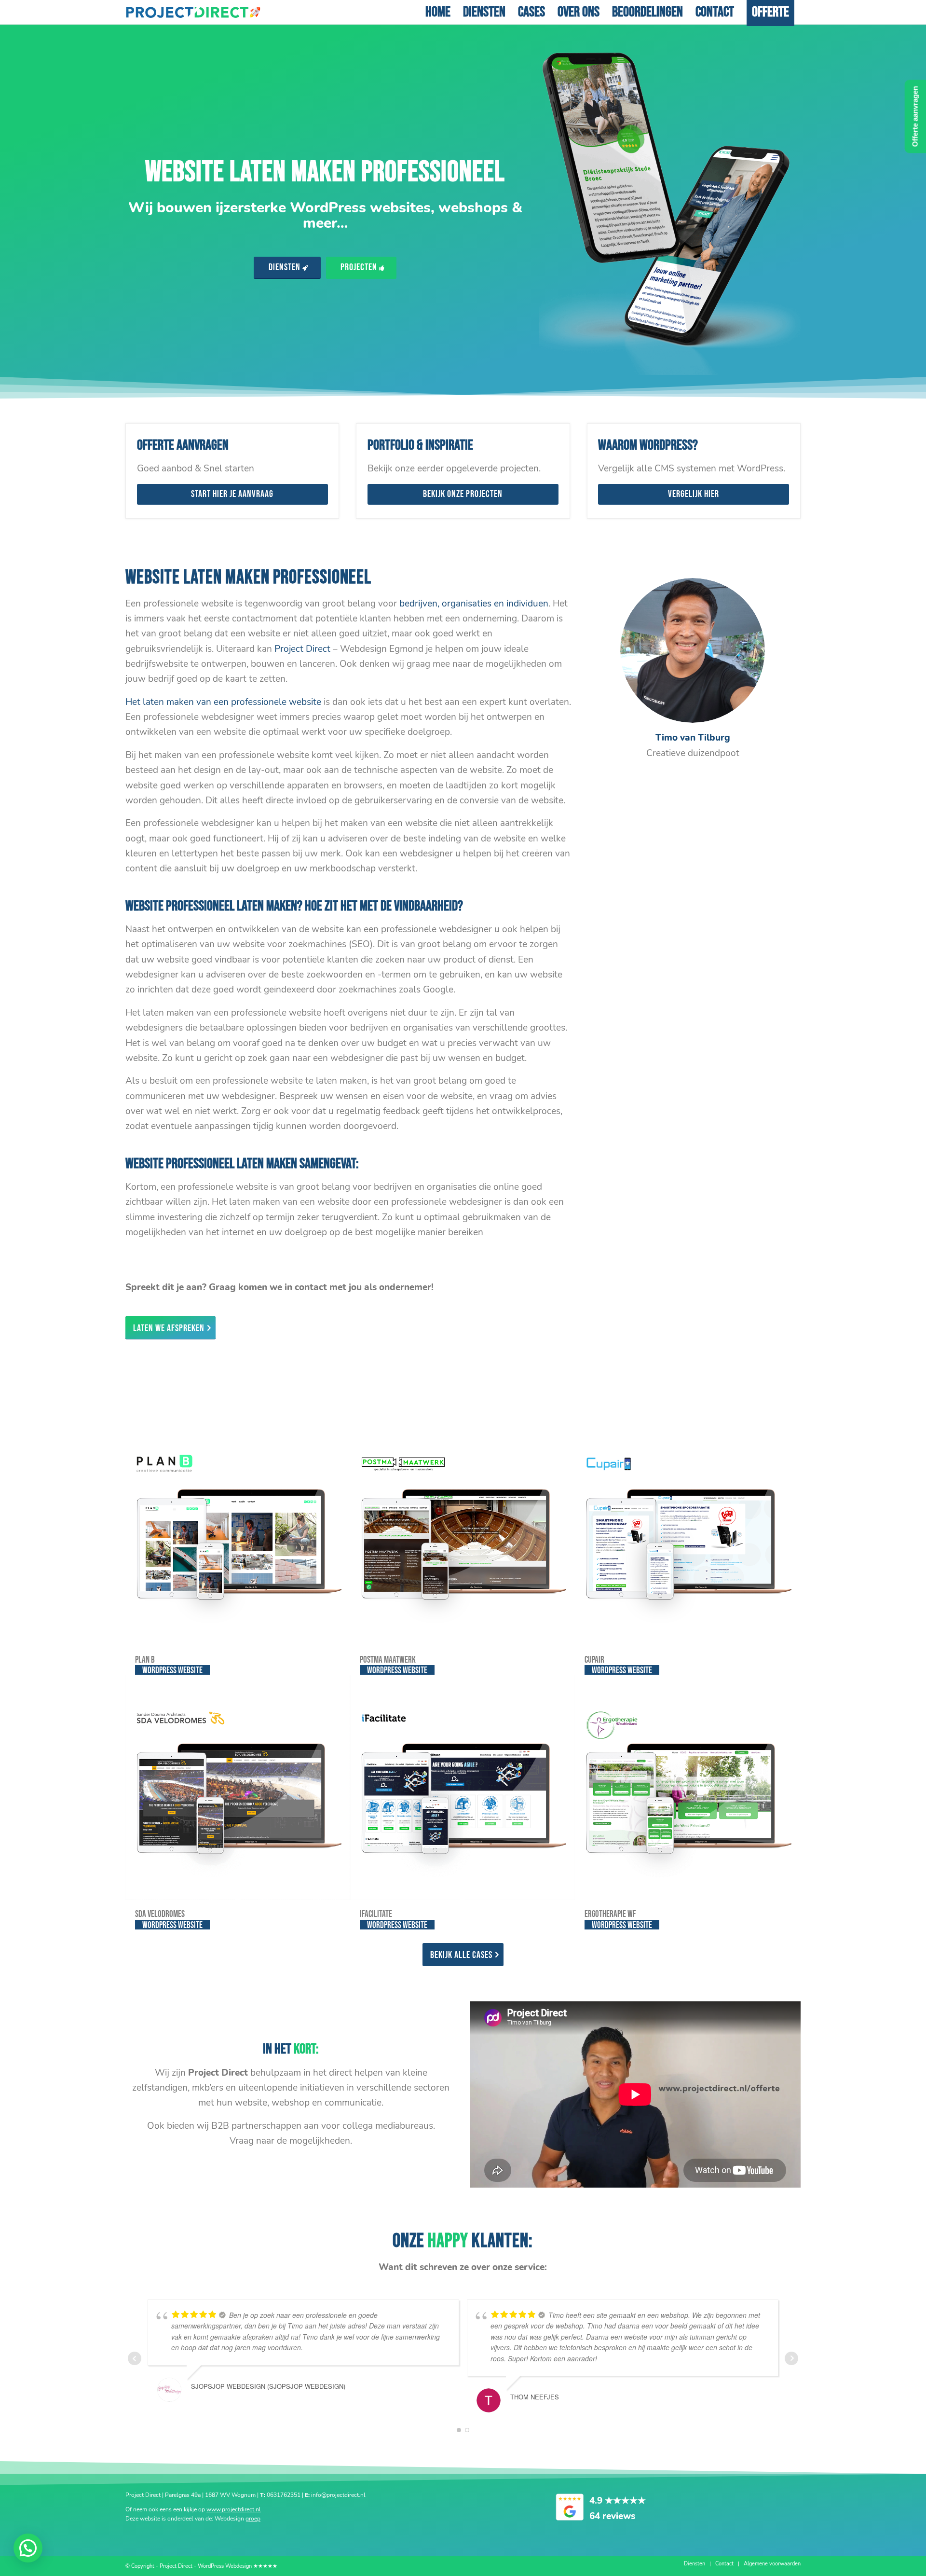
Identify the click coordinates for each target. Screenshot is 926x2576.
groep (253, 2519)
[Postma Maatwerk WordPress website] (463, 1533)
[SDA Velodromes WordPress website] (238, 1787)
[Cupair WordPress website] (687, 1533)
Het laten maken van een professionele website (223, 702)
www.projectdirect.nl (234, 2509)
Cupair (594, 1660)
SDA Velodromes (160, 1914)
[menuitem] (438, 12)
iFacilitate (376, 1914)
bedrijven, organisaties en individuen (474, 604)
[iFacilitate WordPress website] (463, 1787)
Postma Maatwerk (388, 1660)
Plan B (145, 1660)
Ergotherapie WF (610, 1914)
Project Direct (302, 649)
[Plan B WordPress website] (238, 1533)
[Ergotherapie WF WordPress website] (687, 1787)
